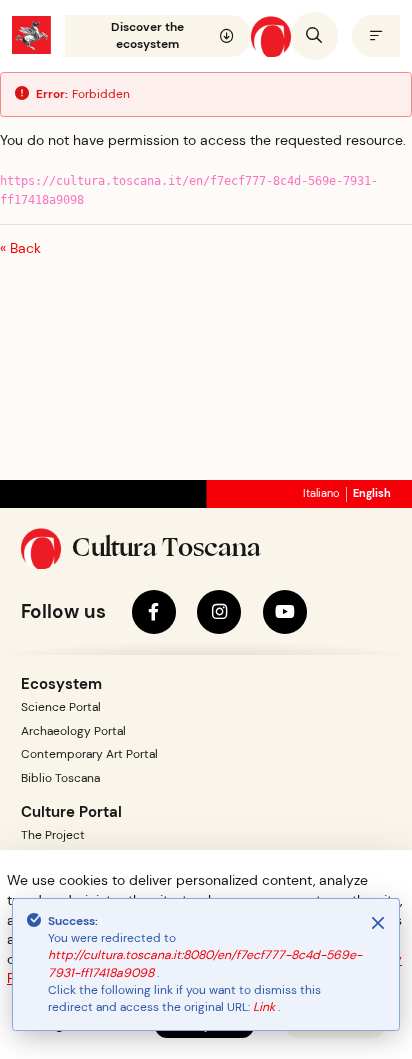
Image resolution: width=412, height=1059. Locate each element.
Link (265, 1007)
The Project (53, 835)
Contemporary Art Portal (89, 754)
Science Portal (61, 707)
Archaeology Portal (73, 731)
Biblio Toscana (60, 778)
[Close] (378, 923)
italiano (321, 493)
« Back (20, 248)
